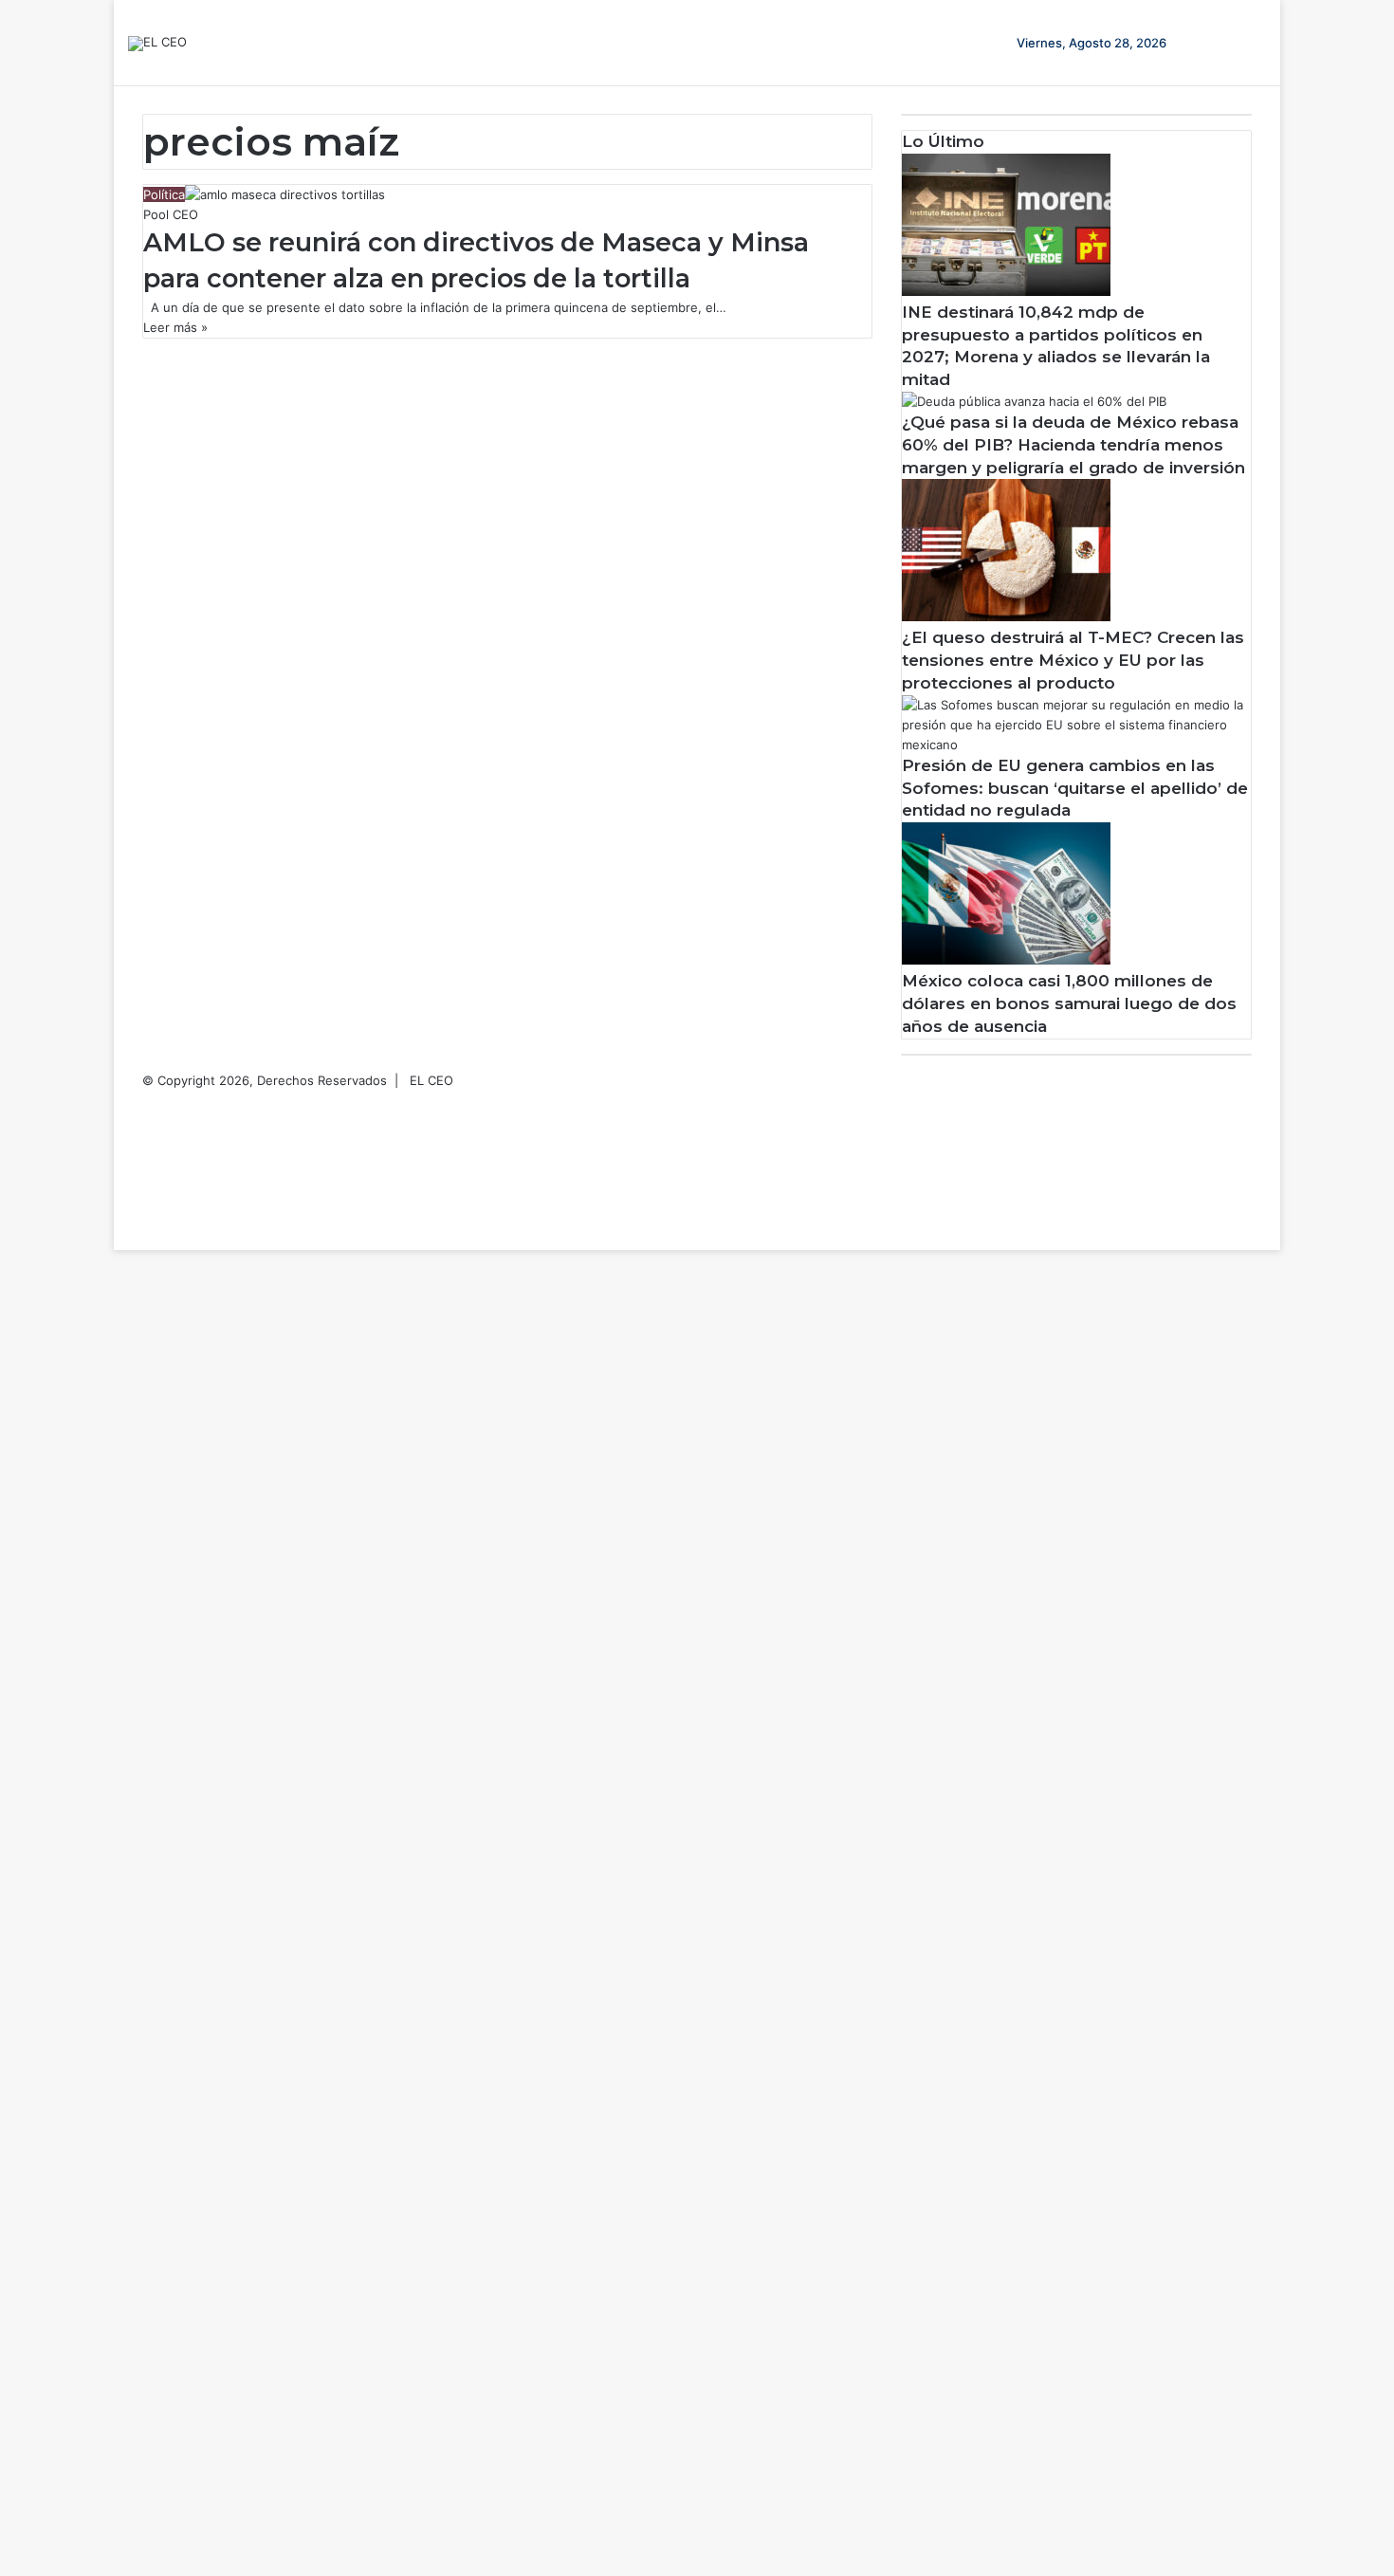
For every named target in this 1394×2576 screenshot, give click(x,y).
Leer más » (175, 327)
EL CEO (431, 1080)
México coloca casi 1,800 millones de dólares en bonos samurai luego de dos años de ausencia (1069, 1003)
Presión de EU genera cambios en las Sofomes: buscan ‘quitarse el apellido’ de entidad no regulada (1075, 788)
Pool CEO (171, 214)
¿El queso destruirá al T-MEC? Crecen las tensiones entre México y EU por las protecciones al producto (1073, 660)
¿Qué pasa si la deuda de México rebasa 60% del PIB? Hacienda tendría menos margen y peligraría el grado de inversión (1073, 445)
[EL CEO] (157, 44)
